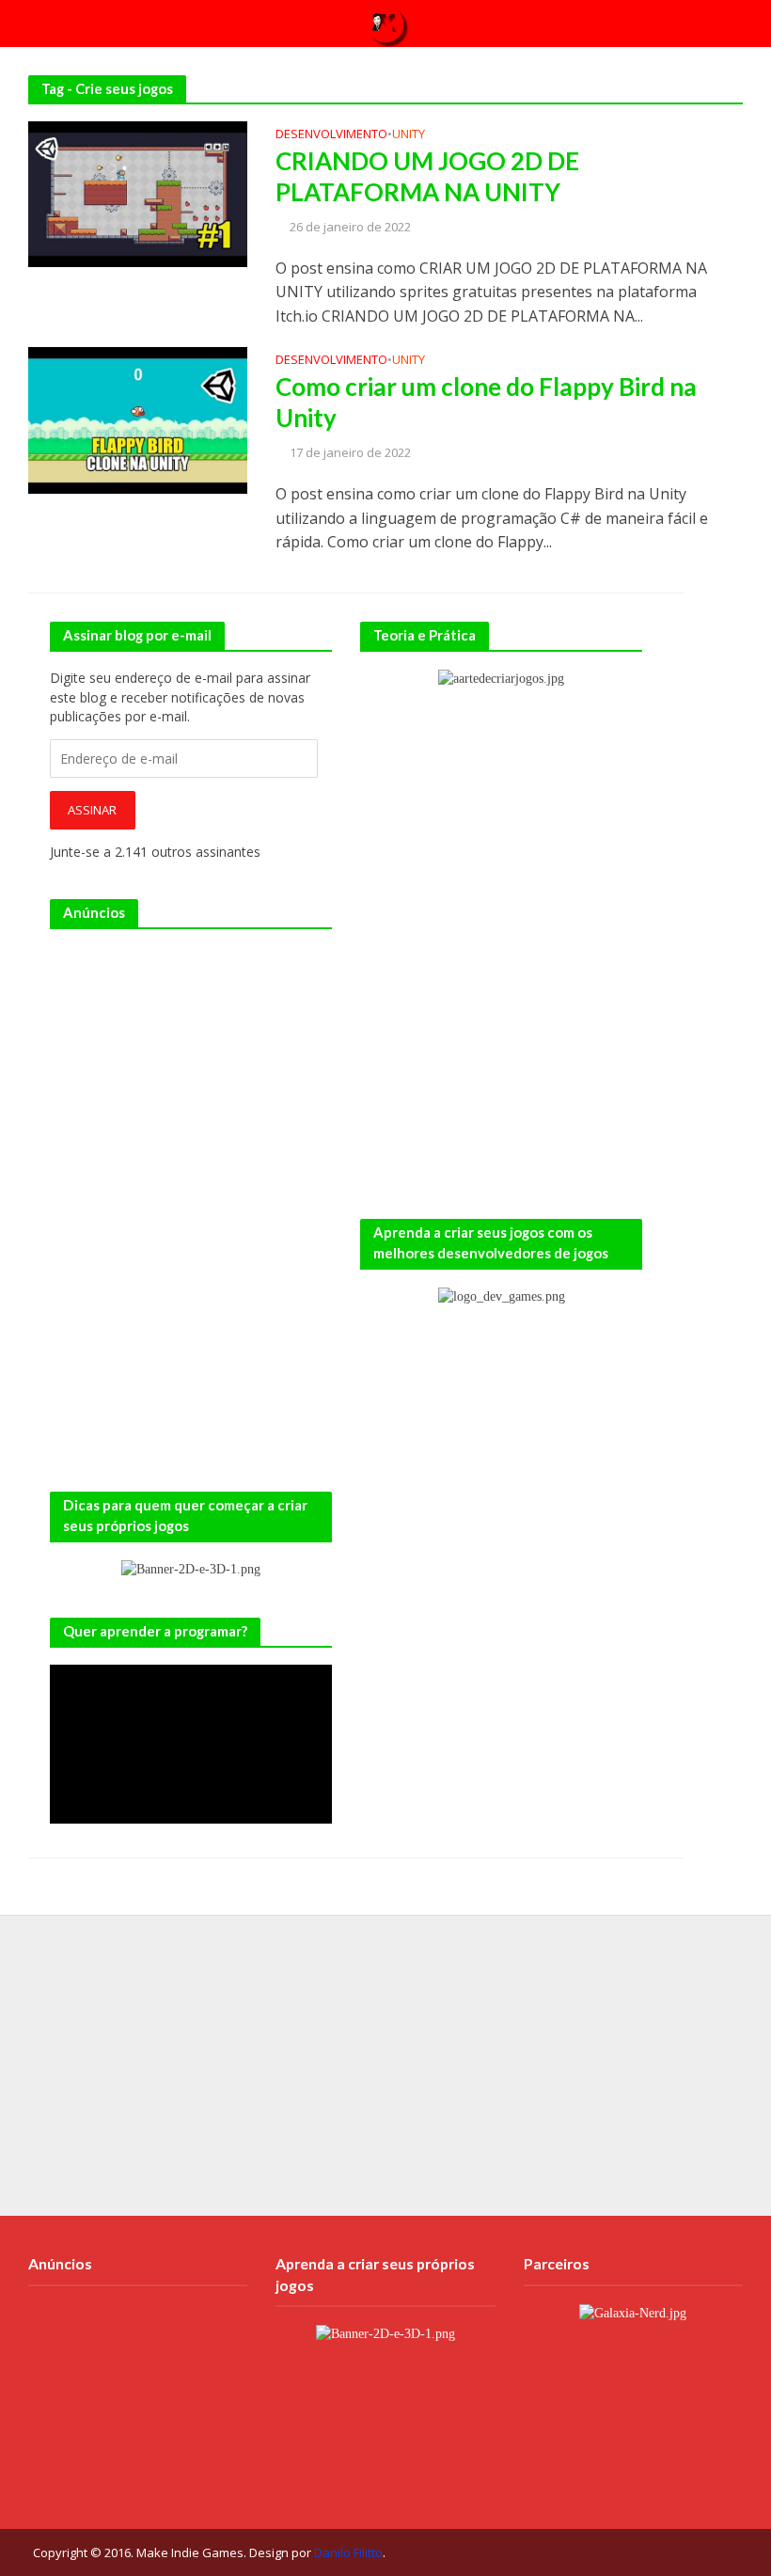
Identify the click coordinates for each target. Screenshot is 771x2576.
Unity (409, 135)
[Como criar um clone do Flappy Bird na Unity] (138, 419)
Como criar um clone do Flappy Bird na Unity (486, 403)
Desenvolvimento (331, 135)
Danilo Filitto (348, 2552)
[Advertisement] (191, 1064)
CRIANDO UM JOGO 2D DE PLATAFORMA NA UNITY (427, 177)
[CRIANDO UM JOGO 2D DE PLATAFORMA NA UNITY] (138, 193)
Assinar (92, 810)
